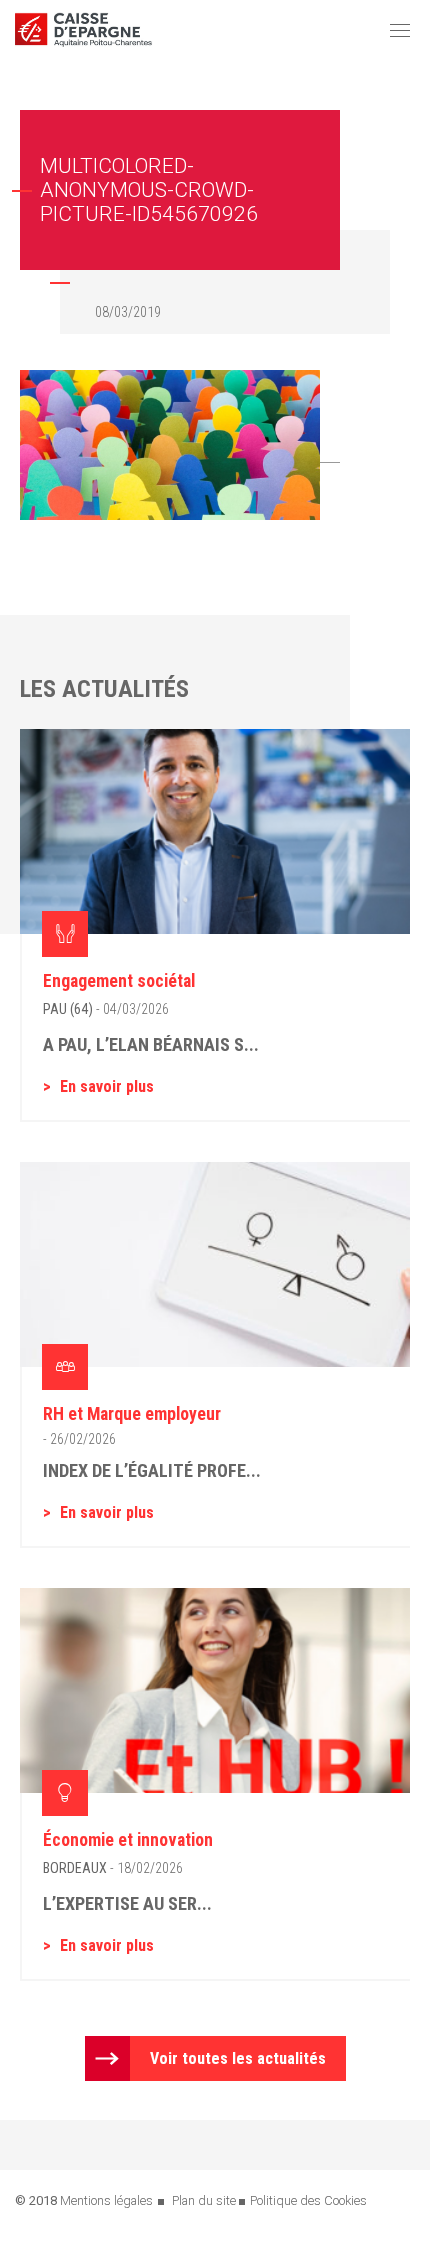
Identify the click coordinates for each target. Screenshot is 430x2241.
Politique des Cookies (308, 2200)
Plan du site (204, 2200)
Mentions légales (106, 2200)
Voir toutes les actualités (238, 2058)
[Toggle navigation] (400, 30)
